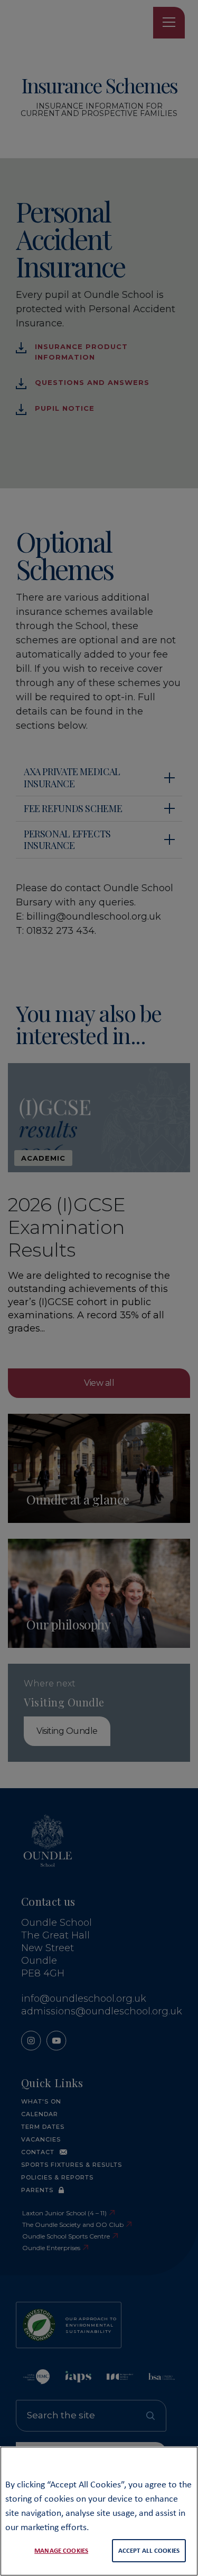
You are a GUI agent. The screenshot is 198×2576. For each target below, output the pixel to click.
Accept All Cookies (149, 2550)
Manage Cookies (61, 2550)
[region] (99, 2511)
